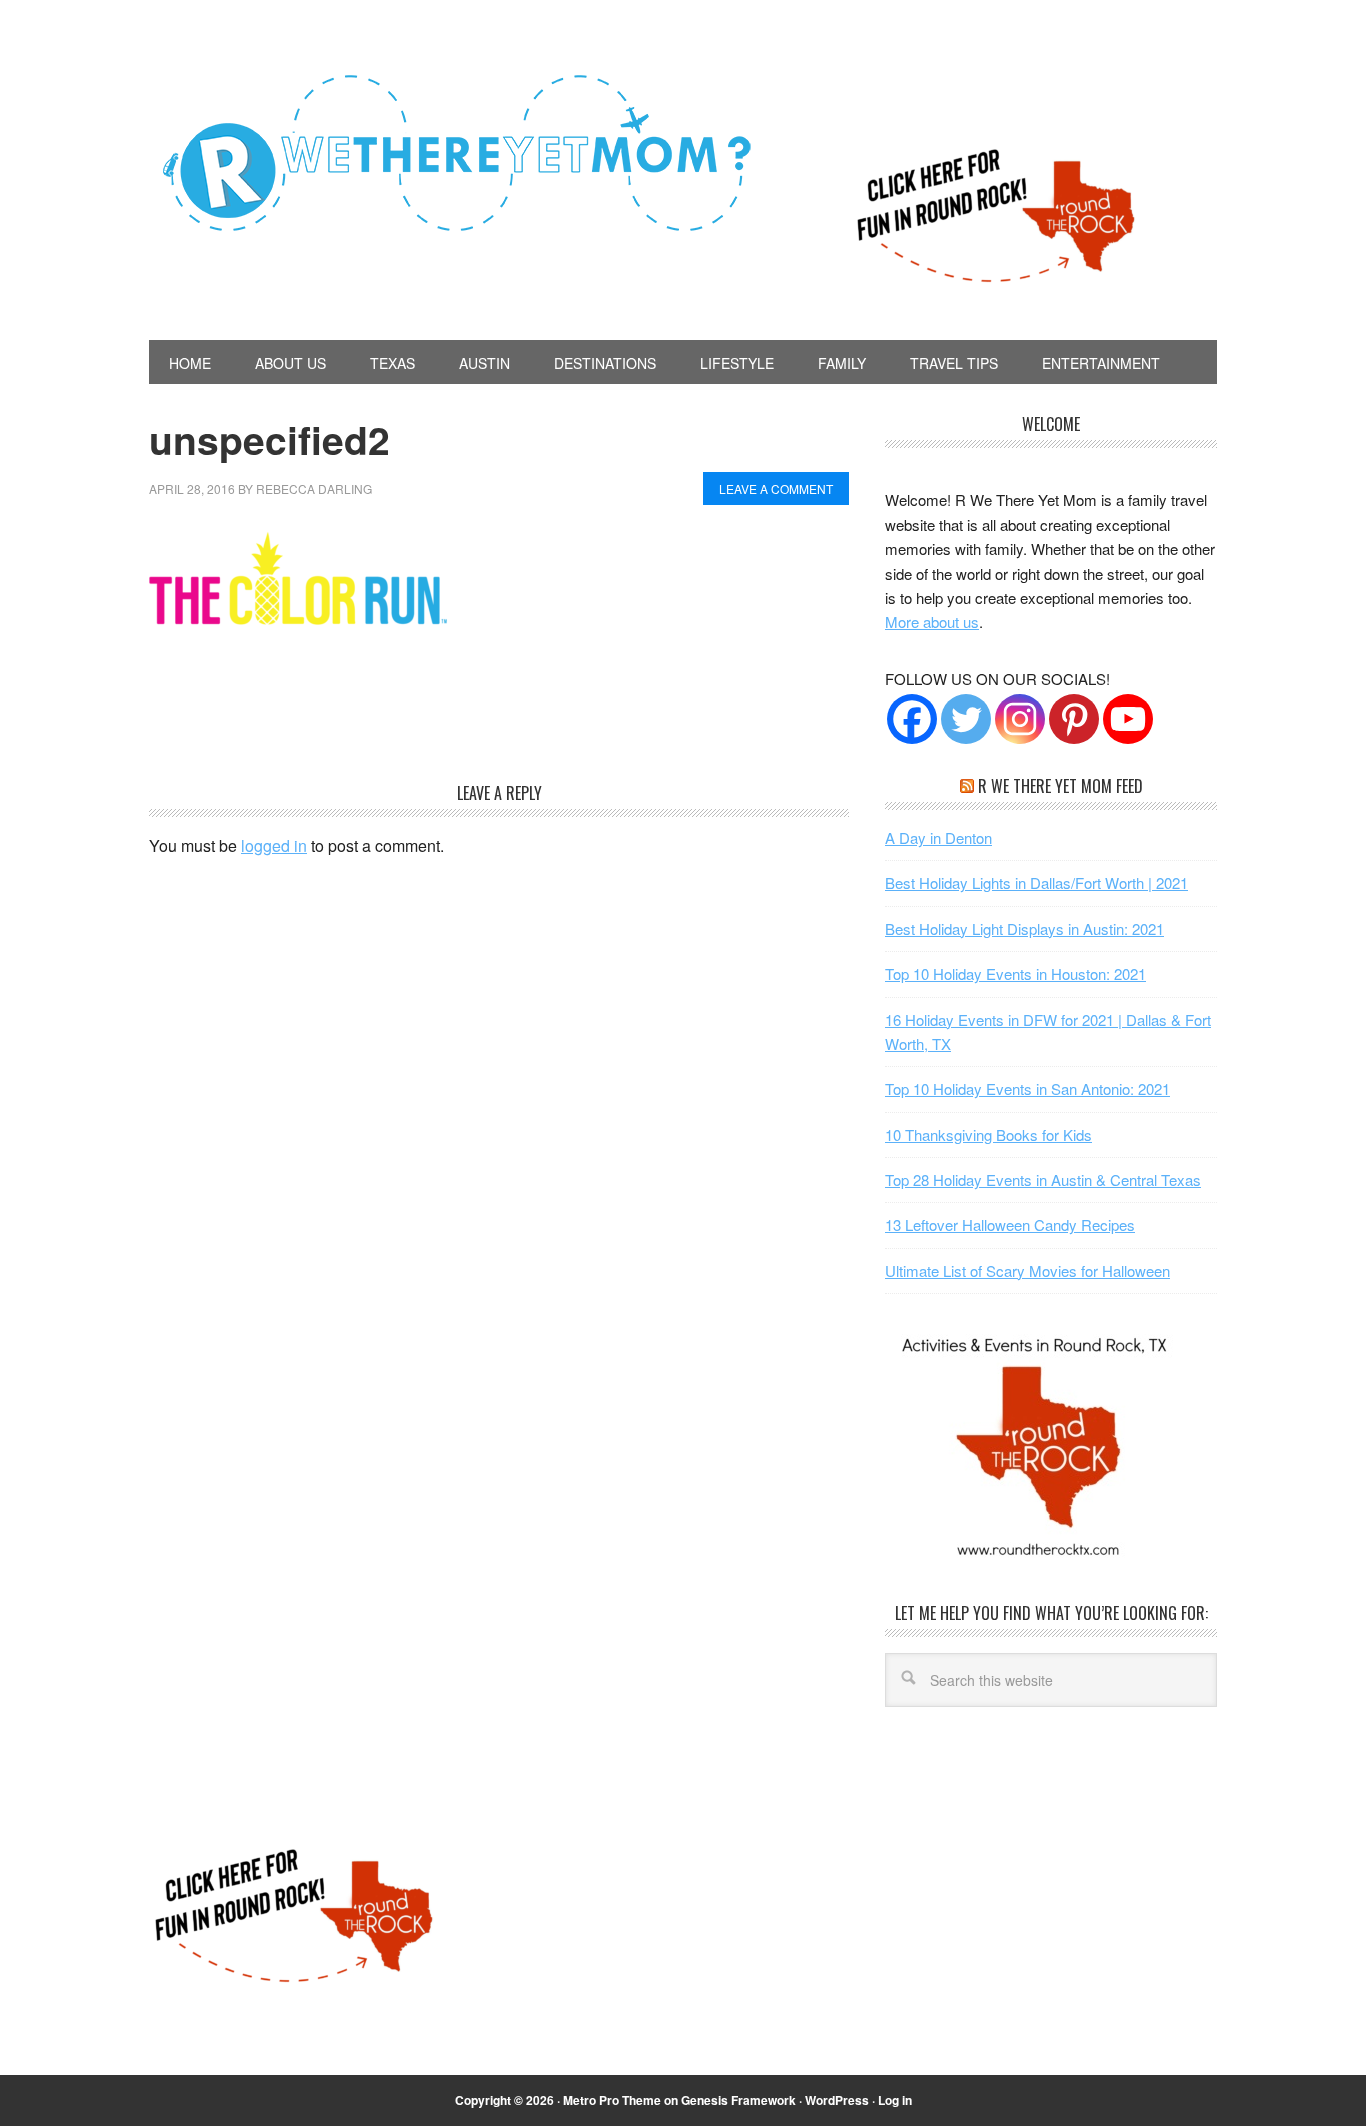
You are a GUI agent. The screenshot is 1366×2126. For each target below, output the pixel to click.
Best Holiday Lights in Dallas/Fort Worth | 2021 (1036, 882)
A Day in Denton (938, 837)
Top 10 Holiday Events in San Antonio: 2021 (1027, 1088)
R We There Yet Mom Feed (1060, 786)
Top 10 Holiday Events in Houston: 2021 (1015, 973)
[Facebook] (912, 719)
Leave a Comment (776, 488)
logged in (274, 845)
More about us (932, 621)
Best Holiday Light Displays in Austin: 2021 (1024, 928)
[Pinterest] (1074, 719)
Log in (895, 2100)
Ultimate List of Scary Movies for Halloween (1027, 1270)
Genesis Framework (738, 2100)
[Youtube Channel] (1128, 719)
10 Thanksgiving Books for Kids (988, 1134)
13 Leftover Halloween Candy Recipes (1010, 1224)
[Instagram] (1020, 719)
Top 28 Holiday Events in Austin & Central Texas (1043, 1179)
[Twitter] (966, 719)
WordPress (837, 2100)
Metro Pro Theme (612, 2100)
